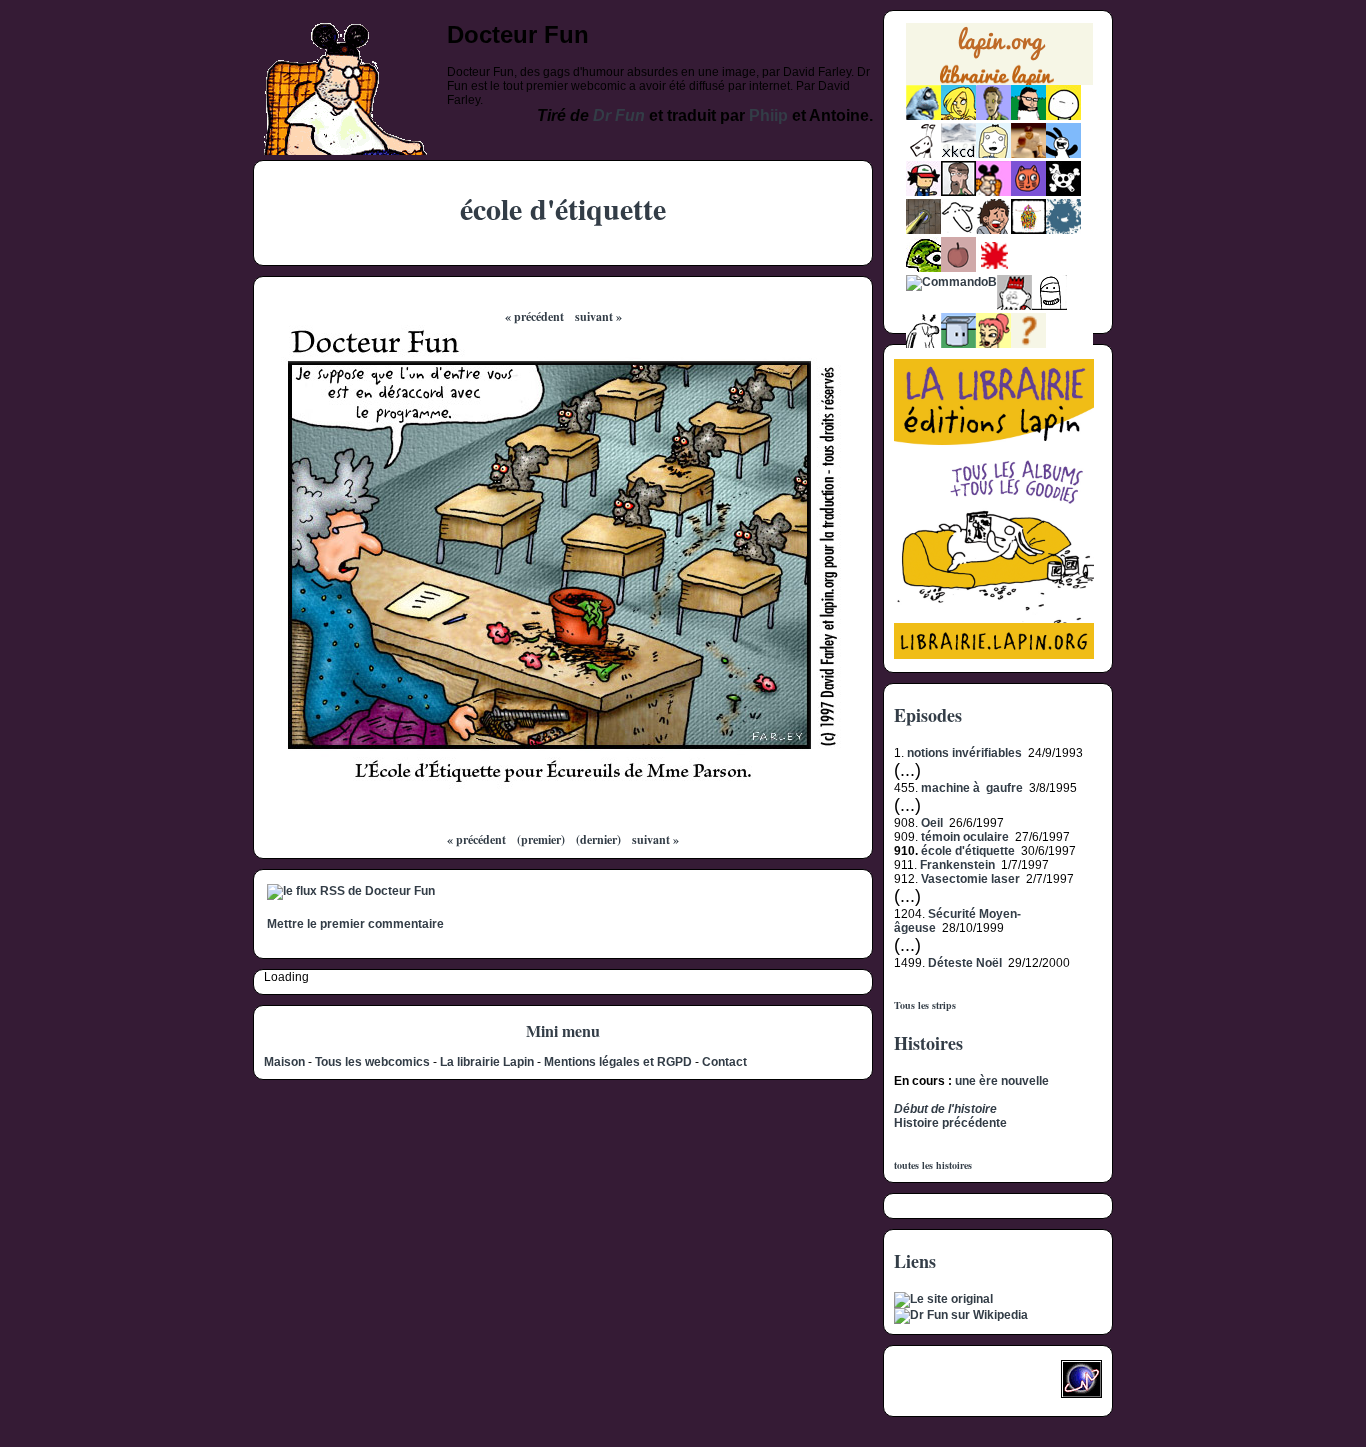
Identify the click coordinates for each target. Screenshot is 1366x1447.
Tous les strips (925, 1005)
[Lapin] (923, 116)
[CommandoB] (951, 282)
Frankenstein (957, 865)
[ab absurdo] (1063, 116)
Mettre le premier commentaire (355, 924)
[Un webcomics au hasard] (1028, 344)
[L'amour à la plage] (1028, 230)
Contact (724, 1062)
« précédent (534, 316)
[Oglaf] (958, 116)
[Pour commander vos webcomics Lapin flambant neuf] (999, 82)
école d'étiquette (968, 851)
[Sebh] (1028, 116)
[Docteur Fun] (993, 192)
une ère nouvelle (1002, 1081)
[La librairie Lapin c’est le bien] (994, 655)
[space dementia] (1063, 192)
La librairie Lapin (487, 1062)
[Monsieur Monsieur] (993, 268)
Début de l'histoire (945, 1109)
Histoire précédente (950, 1123)
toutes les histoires (933, 1165)
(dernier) (598, 839)
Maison (284, 1062)
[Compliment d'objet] (958, 268)
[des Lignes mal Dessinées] (993, 154)
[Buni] (1063, 154)
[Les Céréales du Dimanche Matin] (993, 116)
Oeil (932, 823)
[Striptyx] (993, 230)
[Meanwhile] (1063, 230)
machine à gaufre (972, 788)
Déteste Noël (965, 963)
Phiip (768, 115)
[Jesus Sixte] (958, 192)
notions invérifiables (964, 753)
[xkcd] (958, 154)
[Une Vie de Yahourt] (958, 344)
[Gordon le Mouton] (958, 230)
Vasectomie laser (970, 879)
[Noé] (923, 230)
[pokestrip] (923, 192)
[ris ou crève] (923, 344)
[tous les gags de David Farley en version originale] (943, 1299)
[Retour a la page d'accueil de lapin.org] (999, 60)
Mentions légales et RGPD (618, 1062)
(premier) (541, 839)
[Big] (1028, 154)
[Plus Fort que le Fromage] (993, 344)
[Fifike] (923, 154)
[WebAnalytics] (934, 1385)
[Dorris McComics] (1028, 192)
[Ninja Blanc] (1049, 306)
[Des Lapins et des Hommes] (1014, 306)
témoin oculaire (965, 837)
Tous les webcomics (372, 1062)
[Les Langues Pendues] (923, 268)
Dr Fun (619, 115)
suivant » (598, 316)
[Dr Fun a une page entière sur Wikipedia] (961, 1315)
